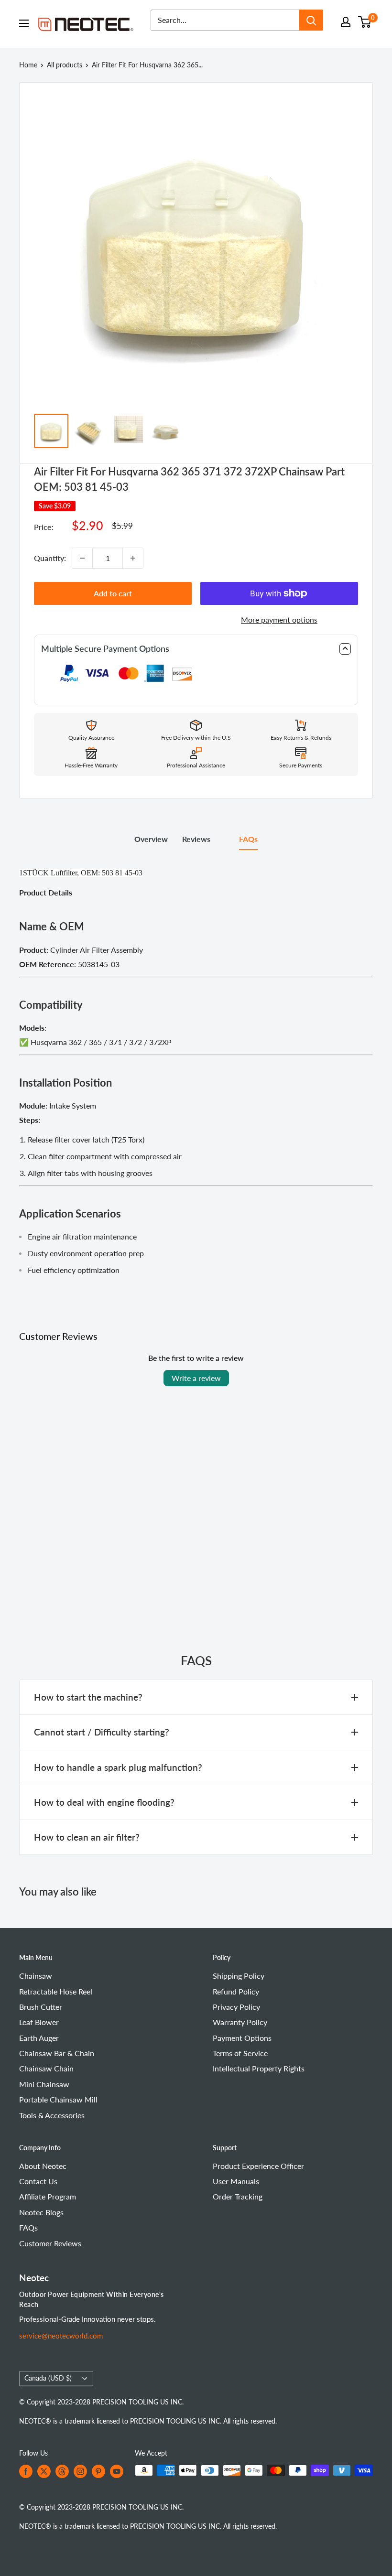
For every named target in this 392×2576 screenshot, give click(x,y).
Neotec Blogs (41, 2212)
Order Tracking (238, 2196)
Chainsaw (36, 1976)
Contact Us (38, 2181)
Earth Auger (39, 2038)
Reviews (196, 839)
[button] (196, 649)
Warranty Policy (240, 2022)
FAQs (248, 839)
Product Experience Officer (258, 2166)
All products (65, 65)
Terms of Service (240, 2053)
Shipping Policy (239, 1976)
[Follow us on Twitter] (44, 2471)
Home (28, 65)
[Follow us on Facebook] (26, 2471)
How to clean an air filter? (87, 1837)
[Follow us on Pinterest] (98, 2471)
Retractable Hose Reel (56, 1991)
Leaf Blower (39, 2022)
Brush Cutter (41, 2007)
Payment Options (242, 2038)
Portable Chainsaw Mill (58, 2099)
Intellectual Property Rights (259, 2068)
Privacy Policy (236, 2007)
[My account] (346, 22)
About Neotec (43, 2166)
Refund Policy (236, 1991)
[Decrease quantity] (82, 558)
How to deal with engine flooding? (104, 1802)
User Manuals (236, 2181)
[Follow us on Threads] (62, 2471)
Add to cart (113, 593)
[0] (365, 22)
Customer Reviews (50, 2243)
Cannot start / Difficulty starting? (102, 1732)
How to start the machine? (88, 1697)
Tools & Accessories (52, 2115)
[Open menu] (24, 23)
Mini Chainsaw (44, 2084)
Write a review (196, 1378)
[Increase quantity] (133, 558)
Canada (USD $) (48, 2378)
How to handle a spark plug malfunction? (118, 1767)
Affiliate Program (48, 2196)
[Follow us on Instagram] (80, 2471)
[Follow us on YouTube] (117, 2471)
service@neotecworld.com (61, 2336)
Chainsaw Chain (46, 2068)
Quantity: (50, 558)
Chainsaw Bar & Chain (57, 2053)
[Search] (311, 20)
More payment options (279, 620)
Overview (151, 839)
